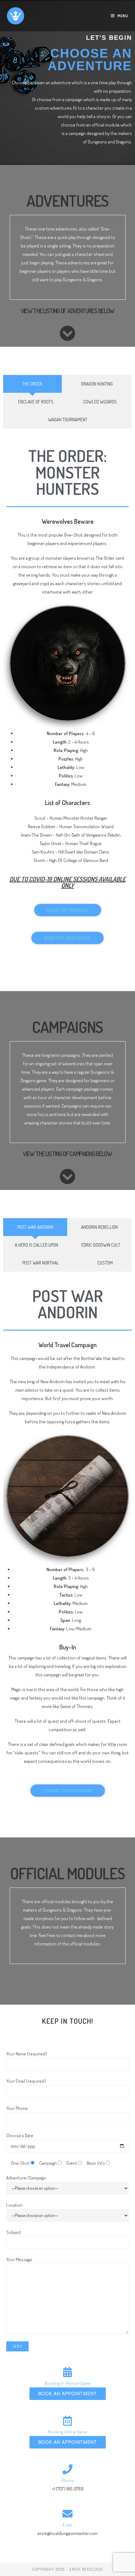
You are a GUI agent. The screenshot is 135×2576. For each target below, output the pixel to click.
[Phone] (67, 2469)
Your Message (19, 2259)
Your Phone (17, 2108)
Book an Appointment (68, 2393)
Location (14, 2205)
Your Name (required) (27, 2054)
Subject (14, 2232)
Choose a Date (20, 2135)
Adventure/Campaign (26, 2178)
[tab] (32, 384)
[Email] (67, 2514)
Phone (68, 2480)
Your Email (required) (26, 2081)
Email (67, 2525)
